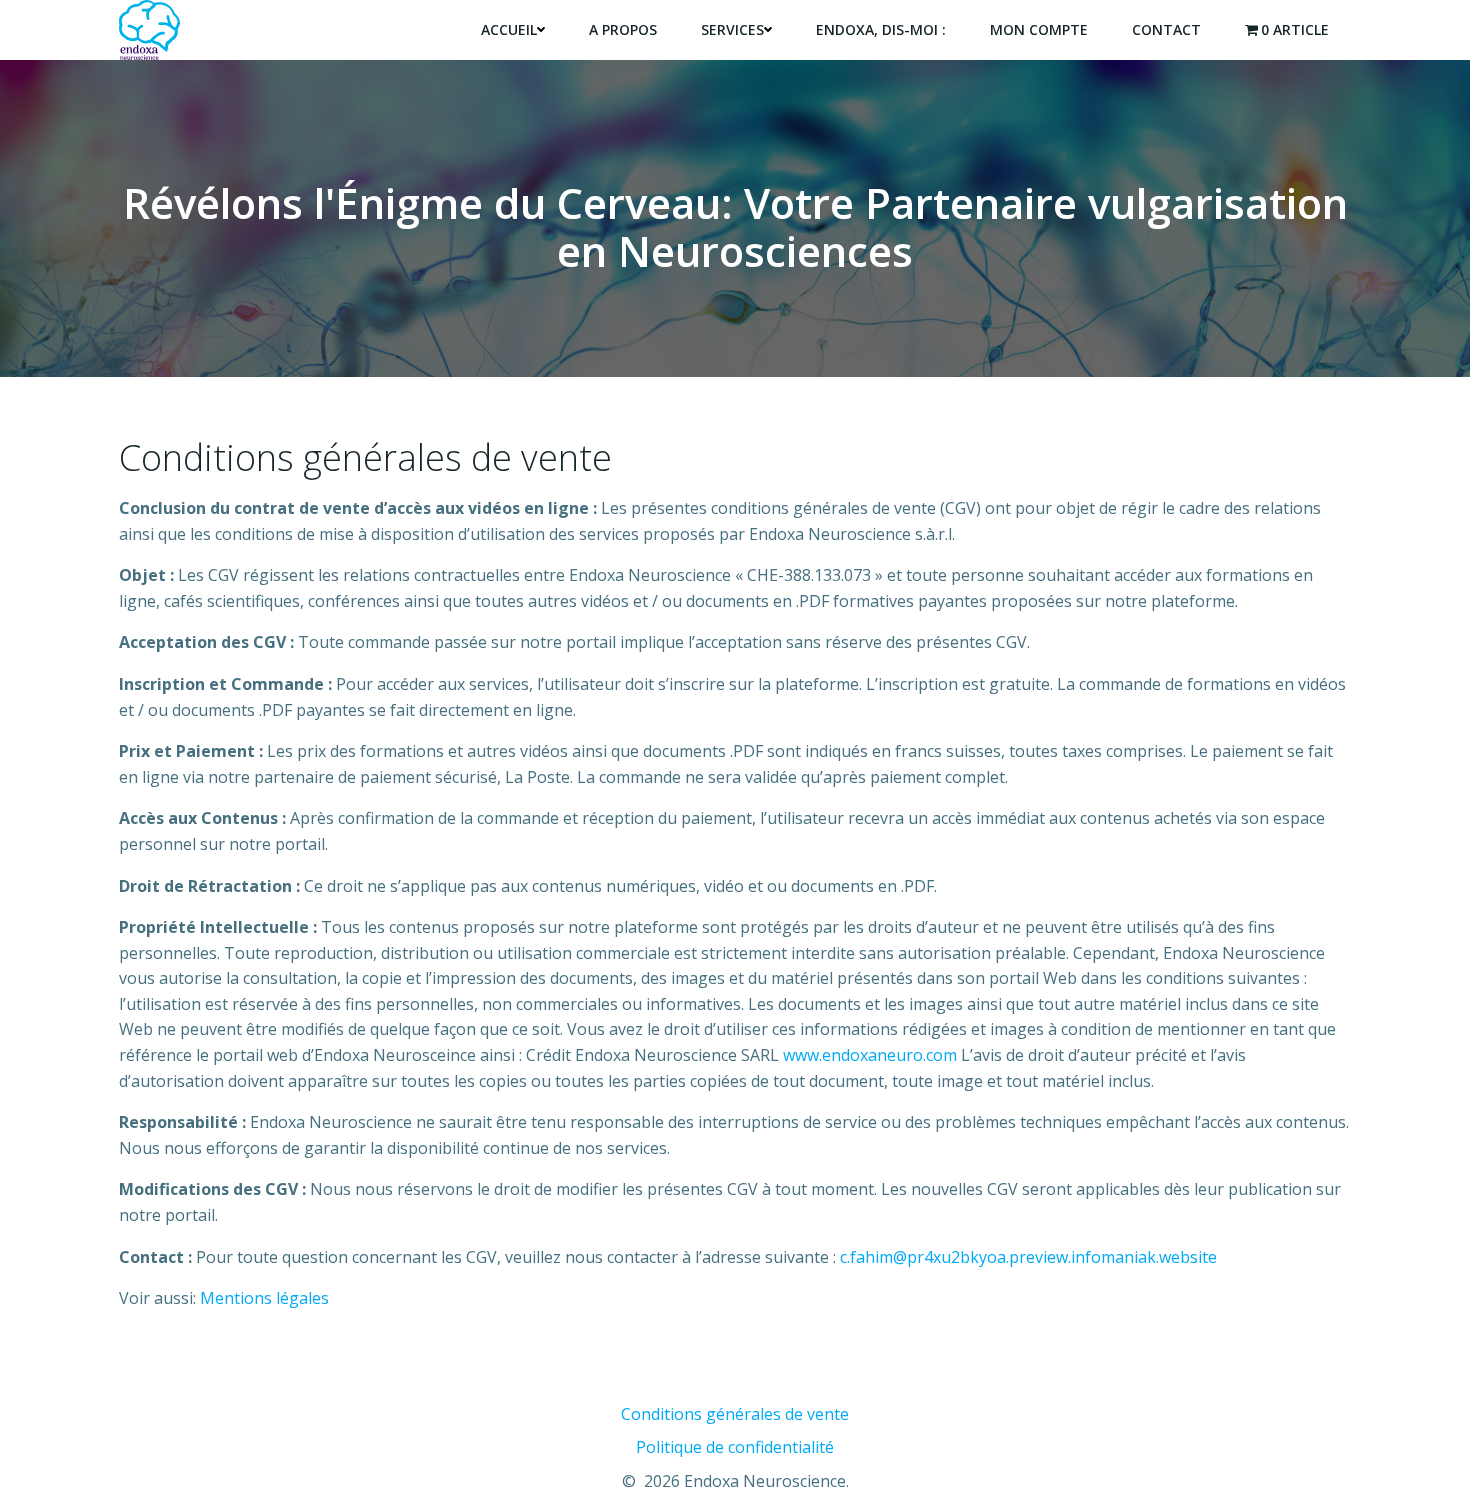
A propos (623, 29)
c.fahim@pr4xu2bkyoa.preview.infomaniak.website (1026, 1257)
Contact (1166, 29)
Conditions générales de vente (735, 1414)
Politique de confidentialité (735, 1447)
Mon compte (1039, 29)
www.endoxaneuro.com (870, 1055)
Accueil (509, 29)
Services (732, 29)
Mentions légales (264, 1298)
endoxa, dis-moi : (881, 29)
